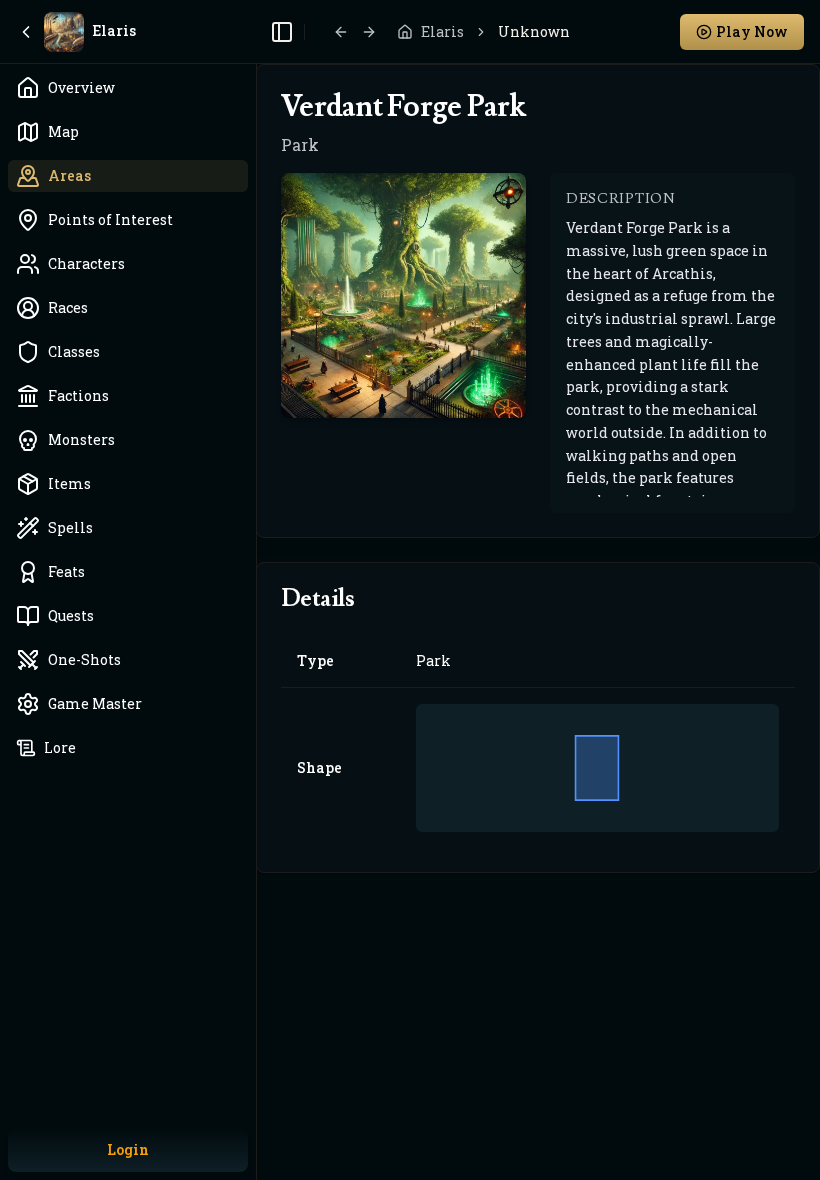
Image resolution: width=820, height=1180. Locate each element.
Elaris (442, 31)
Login (128, 1149)
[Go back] (341, 32)
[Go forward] (369, 32)
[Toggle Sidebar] (256, 590)
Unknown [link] (534, 31)
